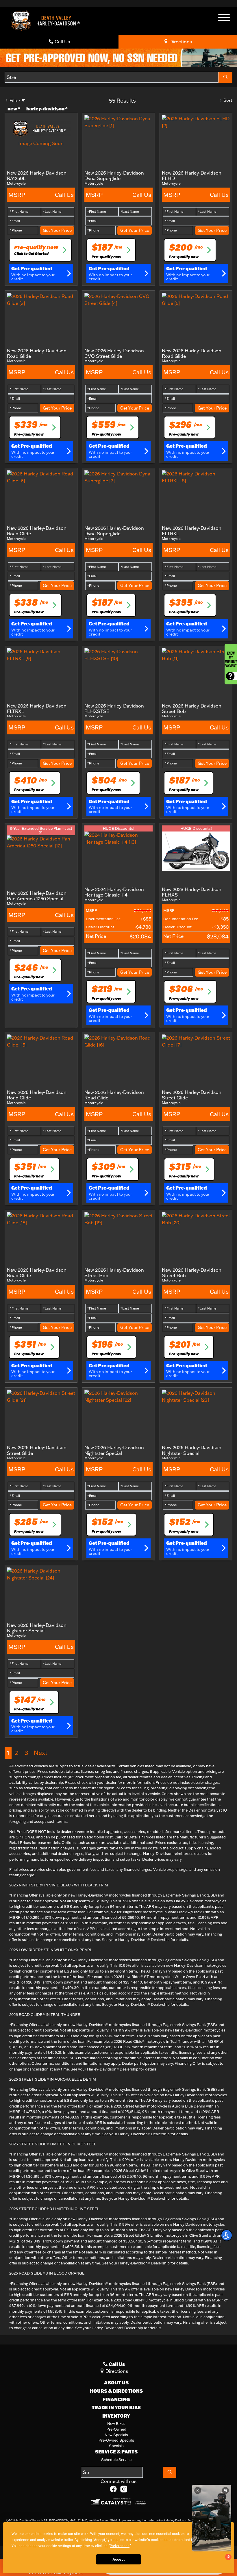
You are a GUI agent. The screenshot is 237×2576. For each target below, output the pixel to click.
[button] (227, 2235)
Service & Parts (116, 2452)
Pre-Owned (116, 2429)
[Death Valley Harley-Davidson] (47, 20)
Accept (118, 2560)
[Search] (225, 77)
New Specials (116, 2435)
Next (41, 1753)
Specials (116, 2446)
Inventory (116, 2416)
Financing (116, 2399)
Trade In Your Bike (116, 2408)
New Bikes (116, 2423)
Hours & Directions (116, 2391)
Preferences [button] (120, 2546)
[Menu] (224, 18)
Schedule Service (116, 2460)
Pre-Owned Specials (116, 2440)
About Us (116, 2383)
